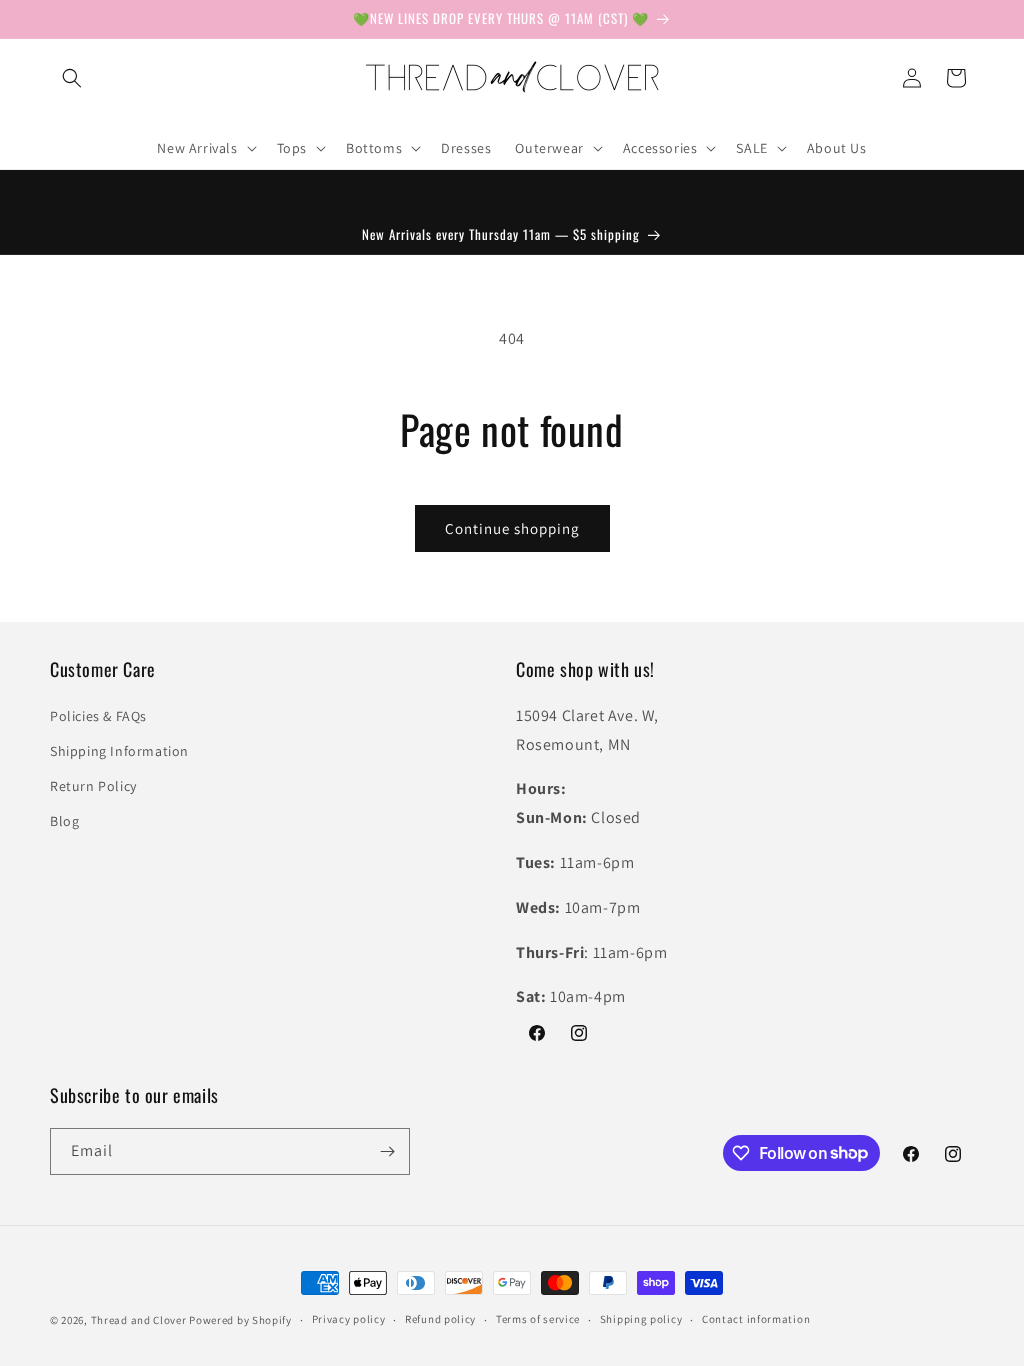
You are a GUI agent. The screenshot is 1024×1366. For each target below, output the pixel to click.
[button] (72, 78)
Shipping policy (641, 1319)
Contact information (756, 1319)
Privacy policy (349, 1319)
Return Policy (93, 786)
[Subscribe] (387, 1151)
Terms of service (538, 1319)
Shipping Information (119, 751)
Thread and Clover (139, 1320)
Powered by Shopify (240, 1320)
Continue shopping (512, 528)
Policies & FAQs (98, 716)
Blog (64, 821)
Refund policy (440, 1319)
